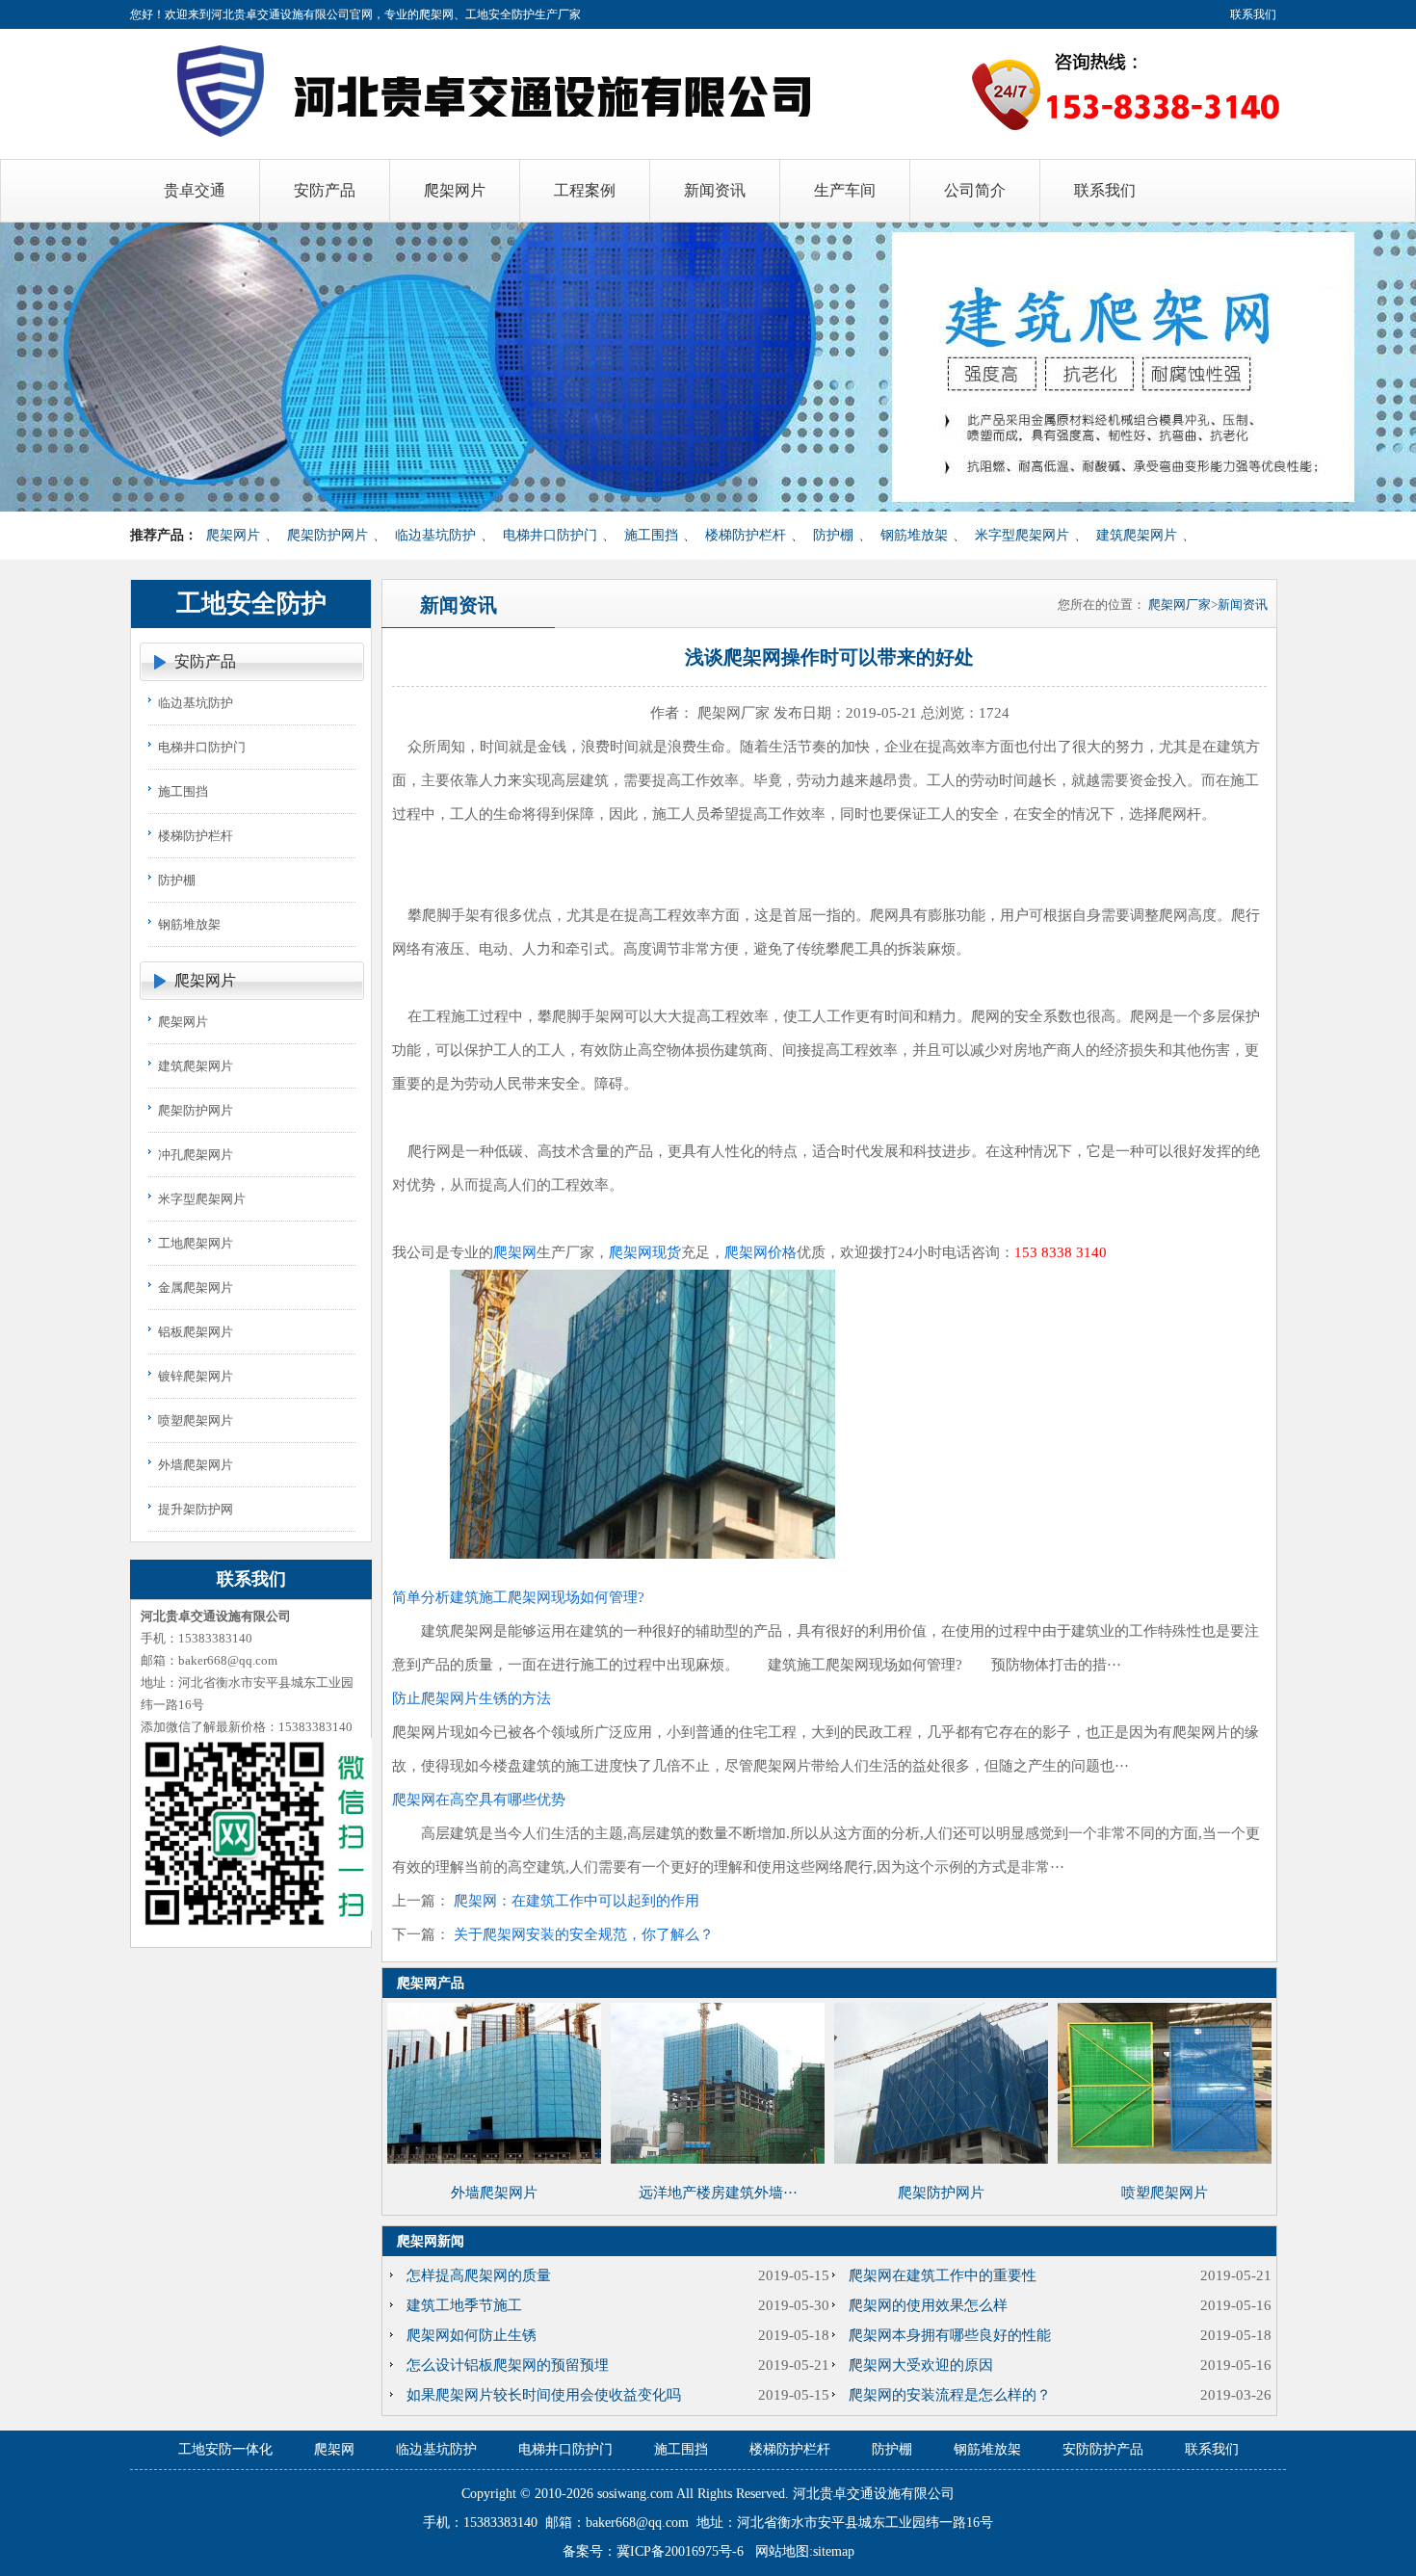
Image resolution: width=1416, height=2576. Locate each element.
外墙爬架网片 (196, 1465)
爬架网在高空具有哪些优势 (479, 1800)
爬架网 (515, 1252)
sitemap (834, 2551)
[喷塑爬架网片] (1165, 2159)
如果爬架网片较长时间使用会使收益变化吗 (544, 2395)
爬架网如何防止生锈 (472, 2335)
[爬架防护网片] (941, 2159)
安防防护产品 (1103, 2449)
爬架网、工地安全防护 (477, 14)
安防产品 (205, 661)
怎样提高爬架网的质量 (479, 2275)
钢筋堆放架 (914, 535)
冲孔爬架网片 (196, 1155)
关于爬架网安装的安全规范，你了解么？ (584, 1934)
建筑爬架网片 (1137, 535)
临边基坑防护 (435, 535)
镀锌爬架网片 (196, 1376)
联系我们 (1253, 14)
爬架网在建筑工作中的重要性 (943, 2275)
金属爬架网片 (196, 1288)
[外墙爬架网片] (494, 2159)
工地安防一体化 (225, 2449)
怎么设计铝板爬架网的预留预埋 (508, 2365)
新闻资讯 (1243, 605)
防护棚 (833, 535)
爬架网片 (233, 535)
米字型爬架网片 (1022, 535)
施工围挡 (651, 535)
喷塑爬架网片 (196, 1420)
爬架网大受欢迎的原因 (921, 2365)
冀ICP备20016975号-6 (680, 2551)
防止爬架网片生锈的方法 (472, 1698)
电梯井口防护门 (550, 535)
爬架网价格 (760, 1252)
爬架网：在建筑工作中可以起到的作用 (577, 1901)
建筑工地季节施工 (464, 2305)
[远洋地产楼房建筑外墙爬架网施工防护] (718, 2159)
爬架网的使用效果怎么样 (928, 2305)
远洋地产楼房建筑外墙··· (718, 2193)
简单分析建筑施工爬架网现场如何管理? (518, 1597)
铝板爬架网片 (196, 1332)
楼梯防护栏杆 (746, 535)
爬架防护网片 (328, 535)
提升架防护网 (196, 1509)
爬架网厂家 (1180, 605)
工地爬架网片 (196, 1243)
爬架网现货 (645, 1252)
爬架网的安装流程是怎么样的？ (950, 2395)
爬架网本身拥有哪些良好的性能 (950, 2335)
